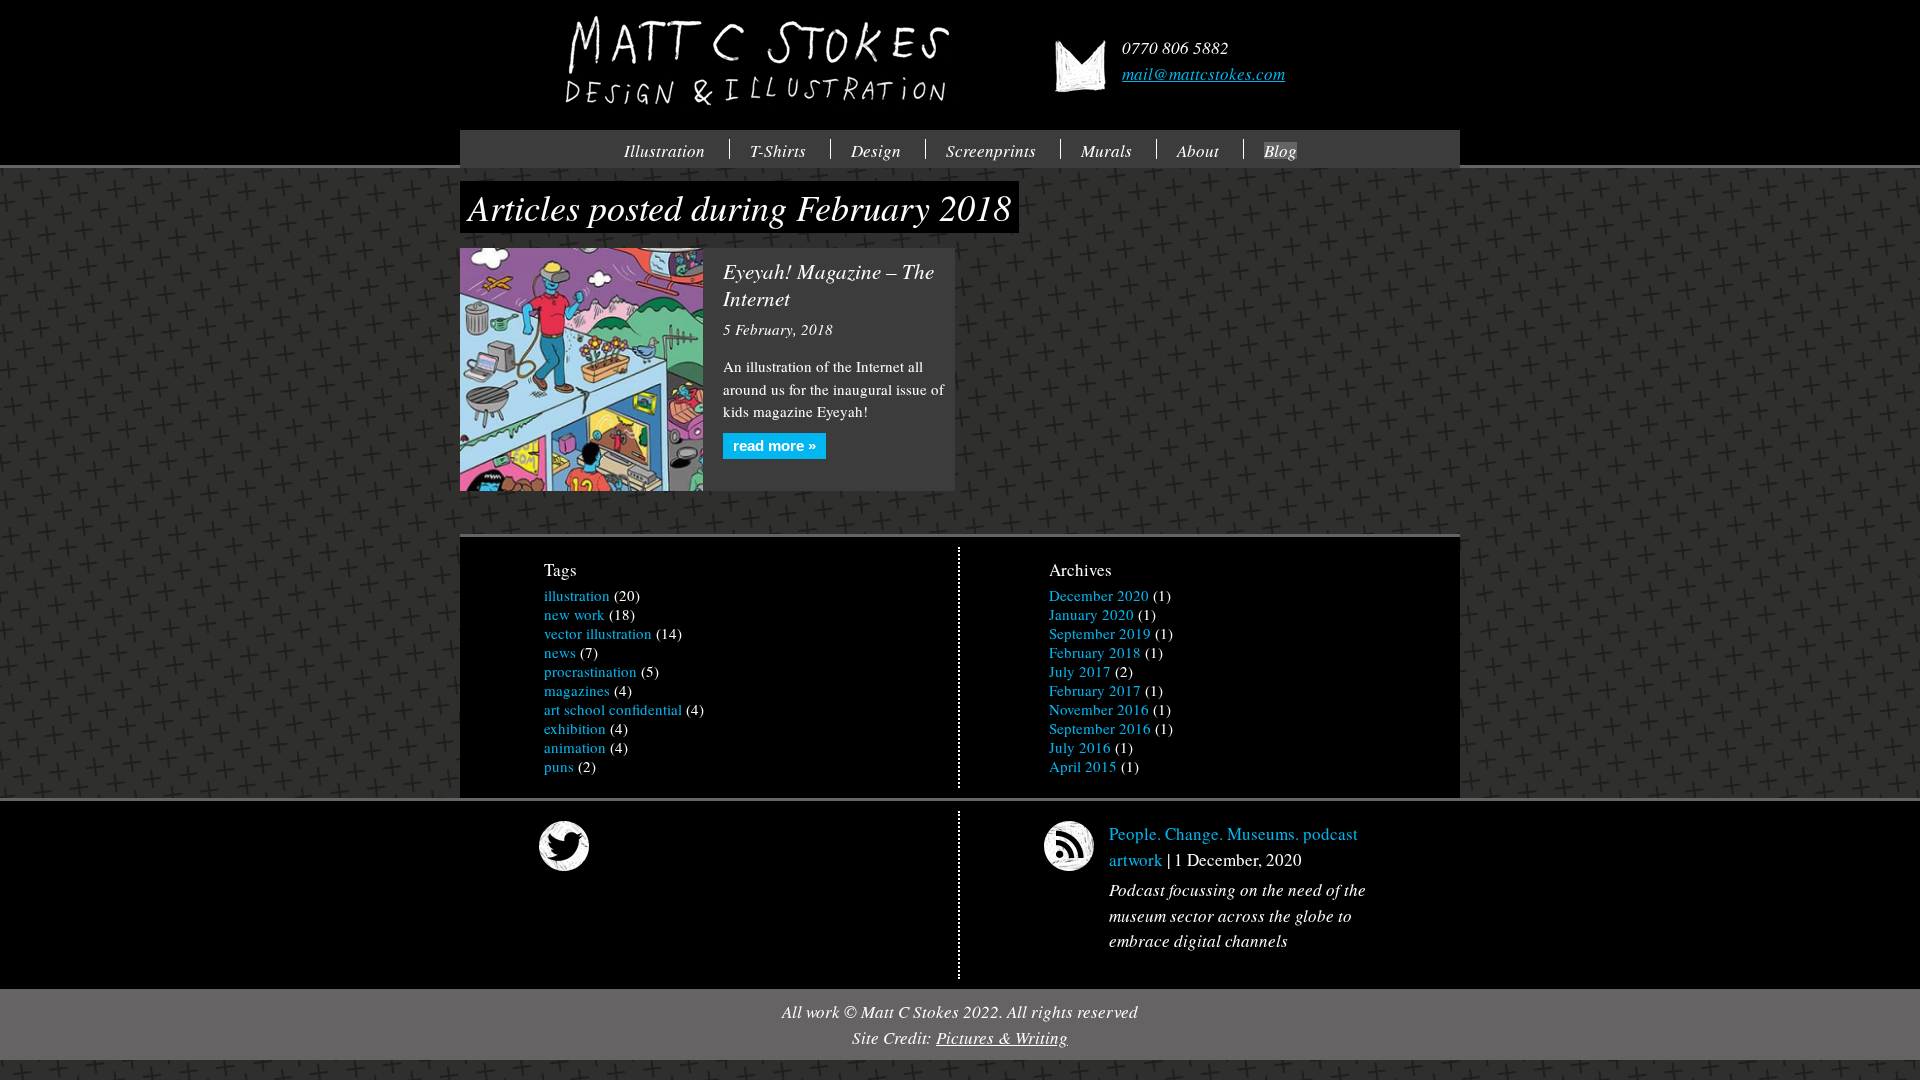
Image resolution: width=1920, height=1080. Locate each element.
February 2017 (1095, 690)
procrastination (590, 671)
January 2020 (1091, 614)
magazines (577, 690)
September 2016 (1100, 728)
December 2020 (1099, 595)
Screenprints (991, 150)
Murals (1106, 150)
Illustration (664, 150)
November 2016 (1099, 709)
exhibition (575, 728)
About (1198, 150)
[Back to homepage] (754, 62)
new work (574, 614)
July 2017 (1080, 671)
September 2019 (1100, 633)
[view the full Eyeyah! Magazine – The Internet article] (581, 369)
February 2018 (1095, 652)
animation (575, 747)
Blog (1280, 150)
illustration (577, 595)
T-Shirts (778, 150)
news (560, 652)
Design (876, 150)
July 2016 (1080, 747)
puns (559, 766)
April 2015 (1083, 766)
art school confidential (613, 709)
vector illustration (598, 633)
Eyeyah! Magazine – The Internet (828, 284)
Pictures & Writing (1002, 1037)
